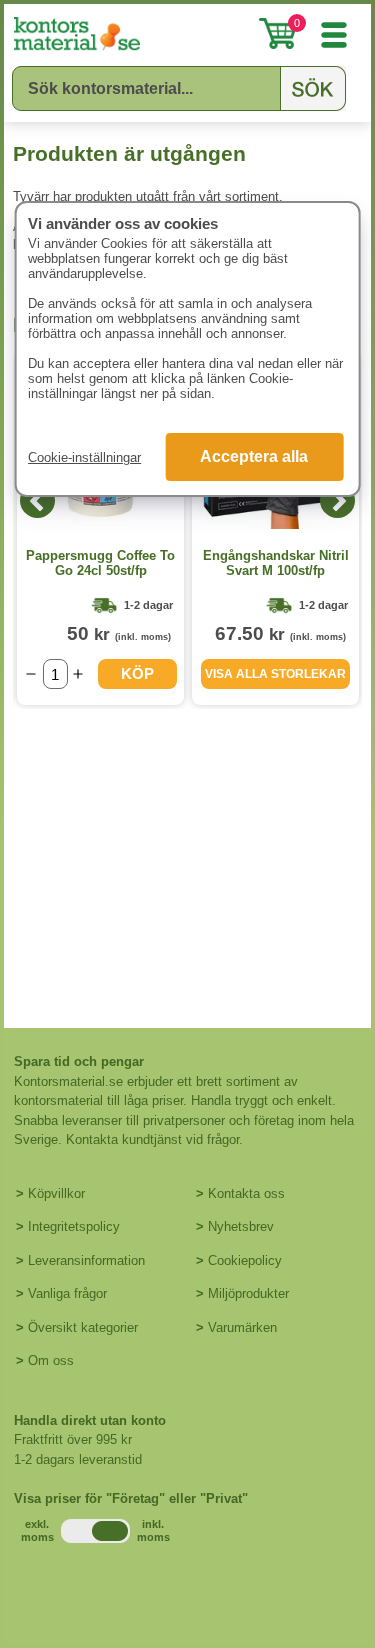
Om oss (51, 1360)
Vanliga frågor (67, 1293)
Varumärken (242, 1327)
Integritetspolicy (74, 1226)
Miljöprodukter (248, 1293)
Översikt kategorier (83, 1327)
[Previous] (37, 500)
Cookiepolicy (245, 1260)
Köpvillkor (56, 1193)
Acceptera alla (254, 456)
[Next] (337, 500)
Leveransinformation (86, 1260)
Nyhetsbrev (241, 1226)
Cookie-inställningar (84, 457)
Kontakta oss (246, 1193)
